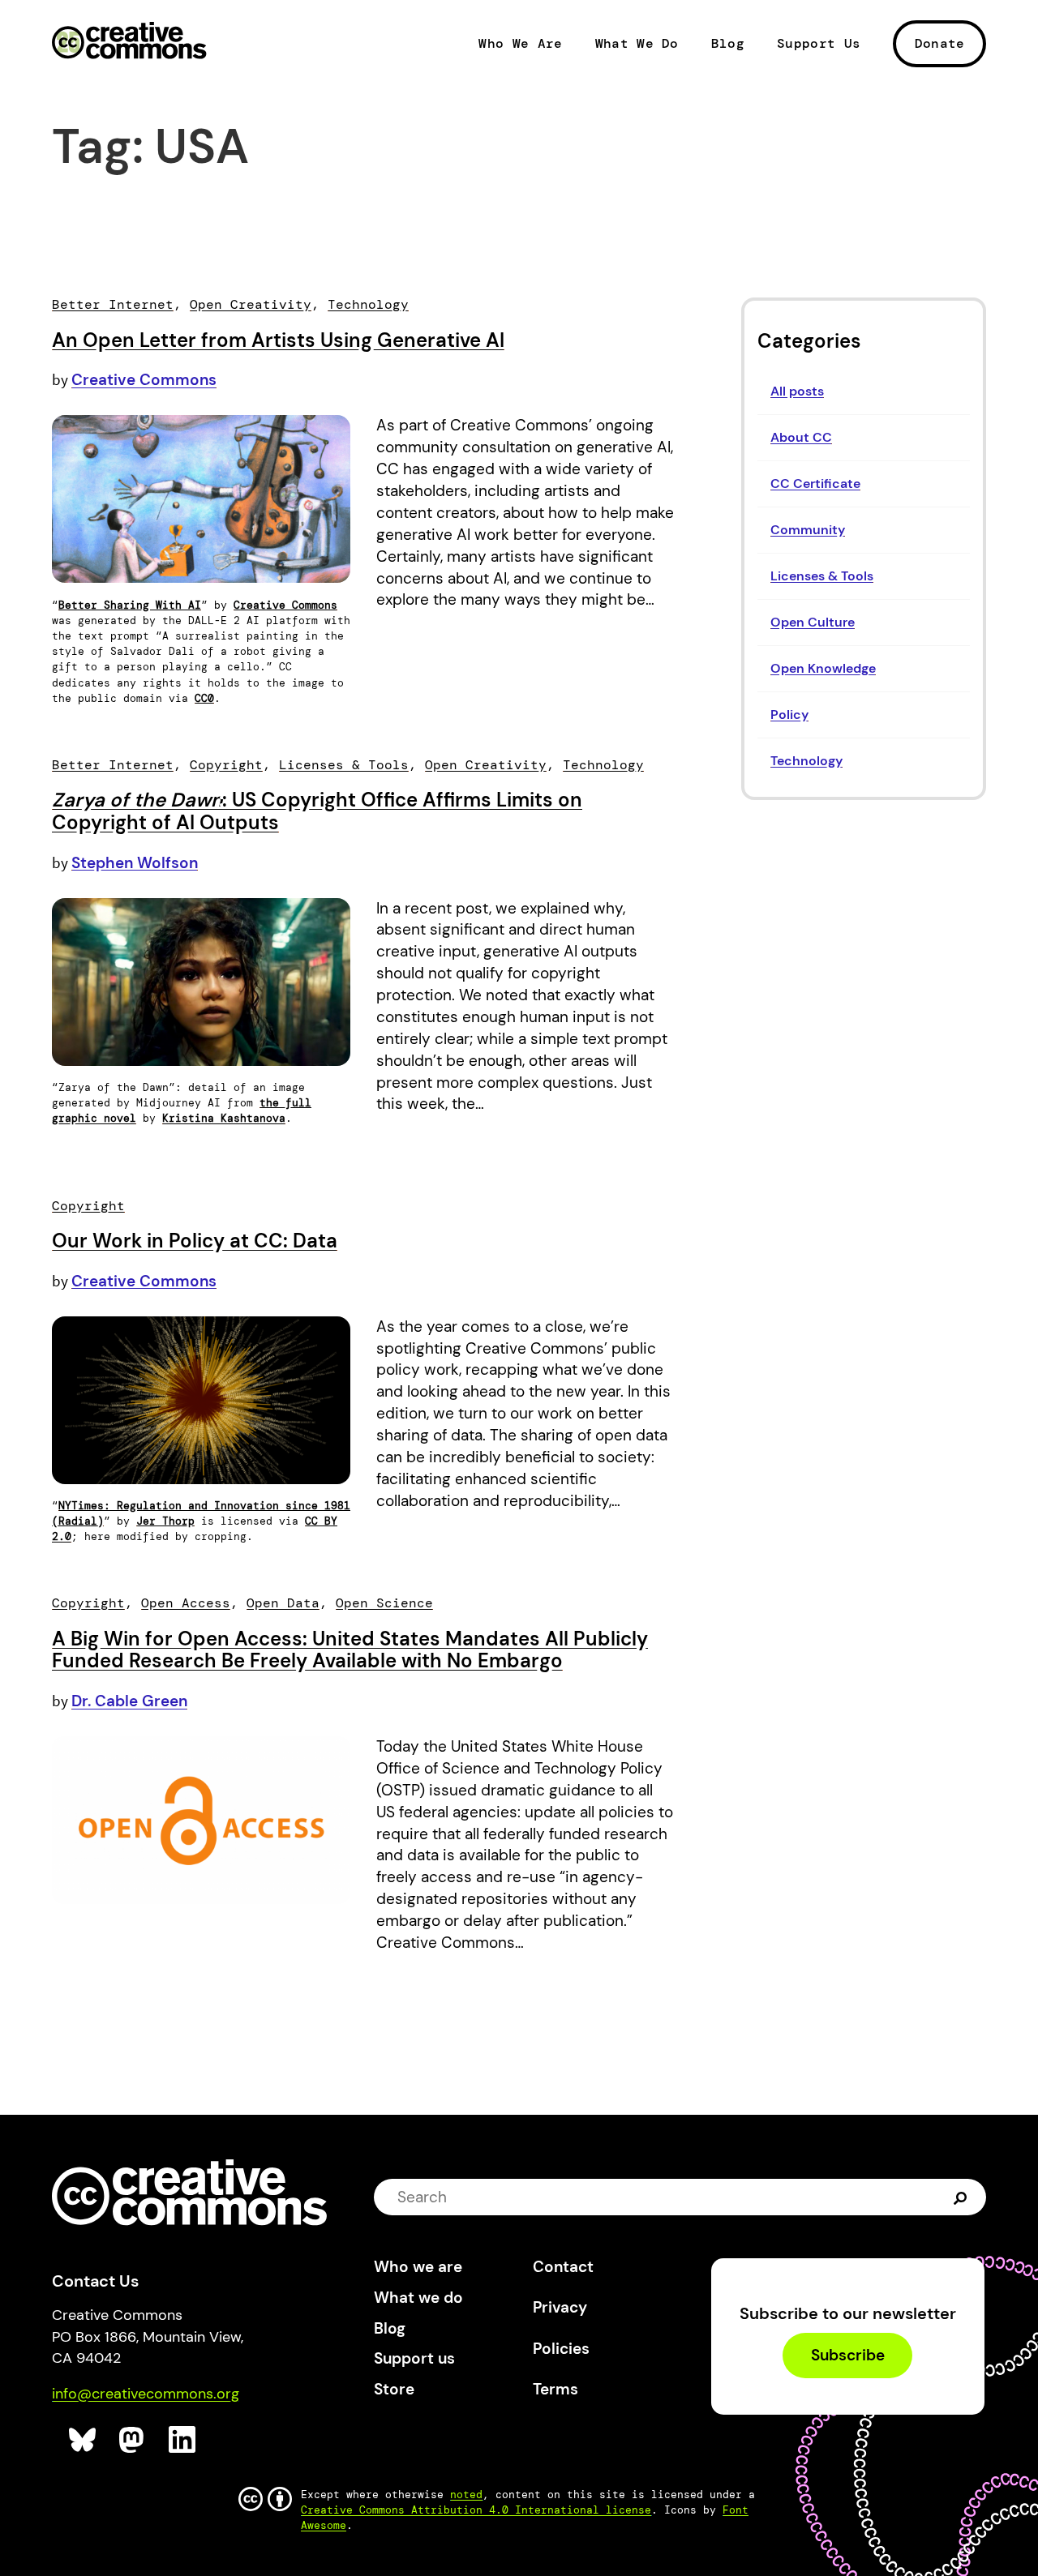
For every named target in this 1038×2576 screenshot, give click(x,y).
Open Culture (813, 622)
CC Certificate (815, 484)
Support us (414, 2358)
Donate (940, 43)
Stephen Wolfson (135, 863)
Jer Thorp (165, 1521)
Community (808, 530)
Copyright (226, 765)
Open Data (283, 1603)
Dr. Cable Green (129, 1701)
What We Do (637, 44)
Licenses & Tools (822, 576)
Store (394, 2389)
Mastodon (133, 2440)
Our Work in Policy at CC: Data (195, 1241)
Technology (806, 761)
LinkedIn (183, 2440)
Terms (555, 2389)
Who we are (418, 2267)
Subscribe (848, 2356)
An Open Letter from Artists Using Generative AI (278, 340)
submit (962, 2197)
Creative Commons (129, 42)
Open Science (384, 1603)
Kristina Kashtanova (224, 1118)
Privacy (560, 2307)
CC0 (204, 698)
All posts (797, 391)
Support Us (819, 44)
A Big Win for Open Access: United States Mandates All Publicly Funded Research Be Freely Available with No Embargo (350, 1650)
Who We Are (520, 44)
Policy (789, 715)
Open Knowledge (823, 668)
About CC (801, 437)
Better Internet (113, 304)
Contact (563, 2267)
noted (466, 2495)
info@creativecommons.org (146, 2394)
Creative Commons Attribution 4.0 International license (476, 2510)
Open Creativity (251, 304)
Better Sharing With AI (130, 605)
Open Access (186, 1603)
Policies (561, 2349)
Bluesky (83, 2440)
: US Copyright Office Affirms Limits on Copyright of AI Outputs (317, 811)
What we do (418, 2298)
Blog (728, 44)
